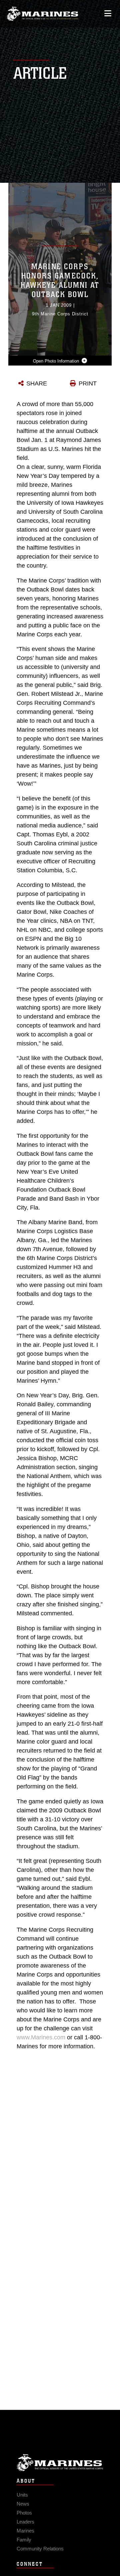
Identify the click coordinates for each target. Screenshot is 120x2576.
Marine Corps (60, 2463)
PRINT (88, 383)
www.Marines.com (41, 2037)
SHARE (37, 383)
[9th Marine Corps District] (42, 14)
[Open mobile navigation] (108, 13)
